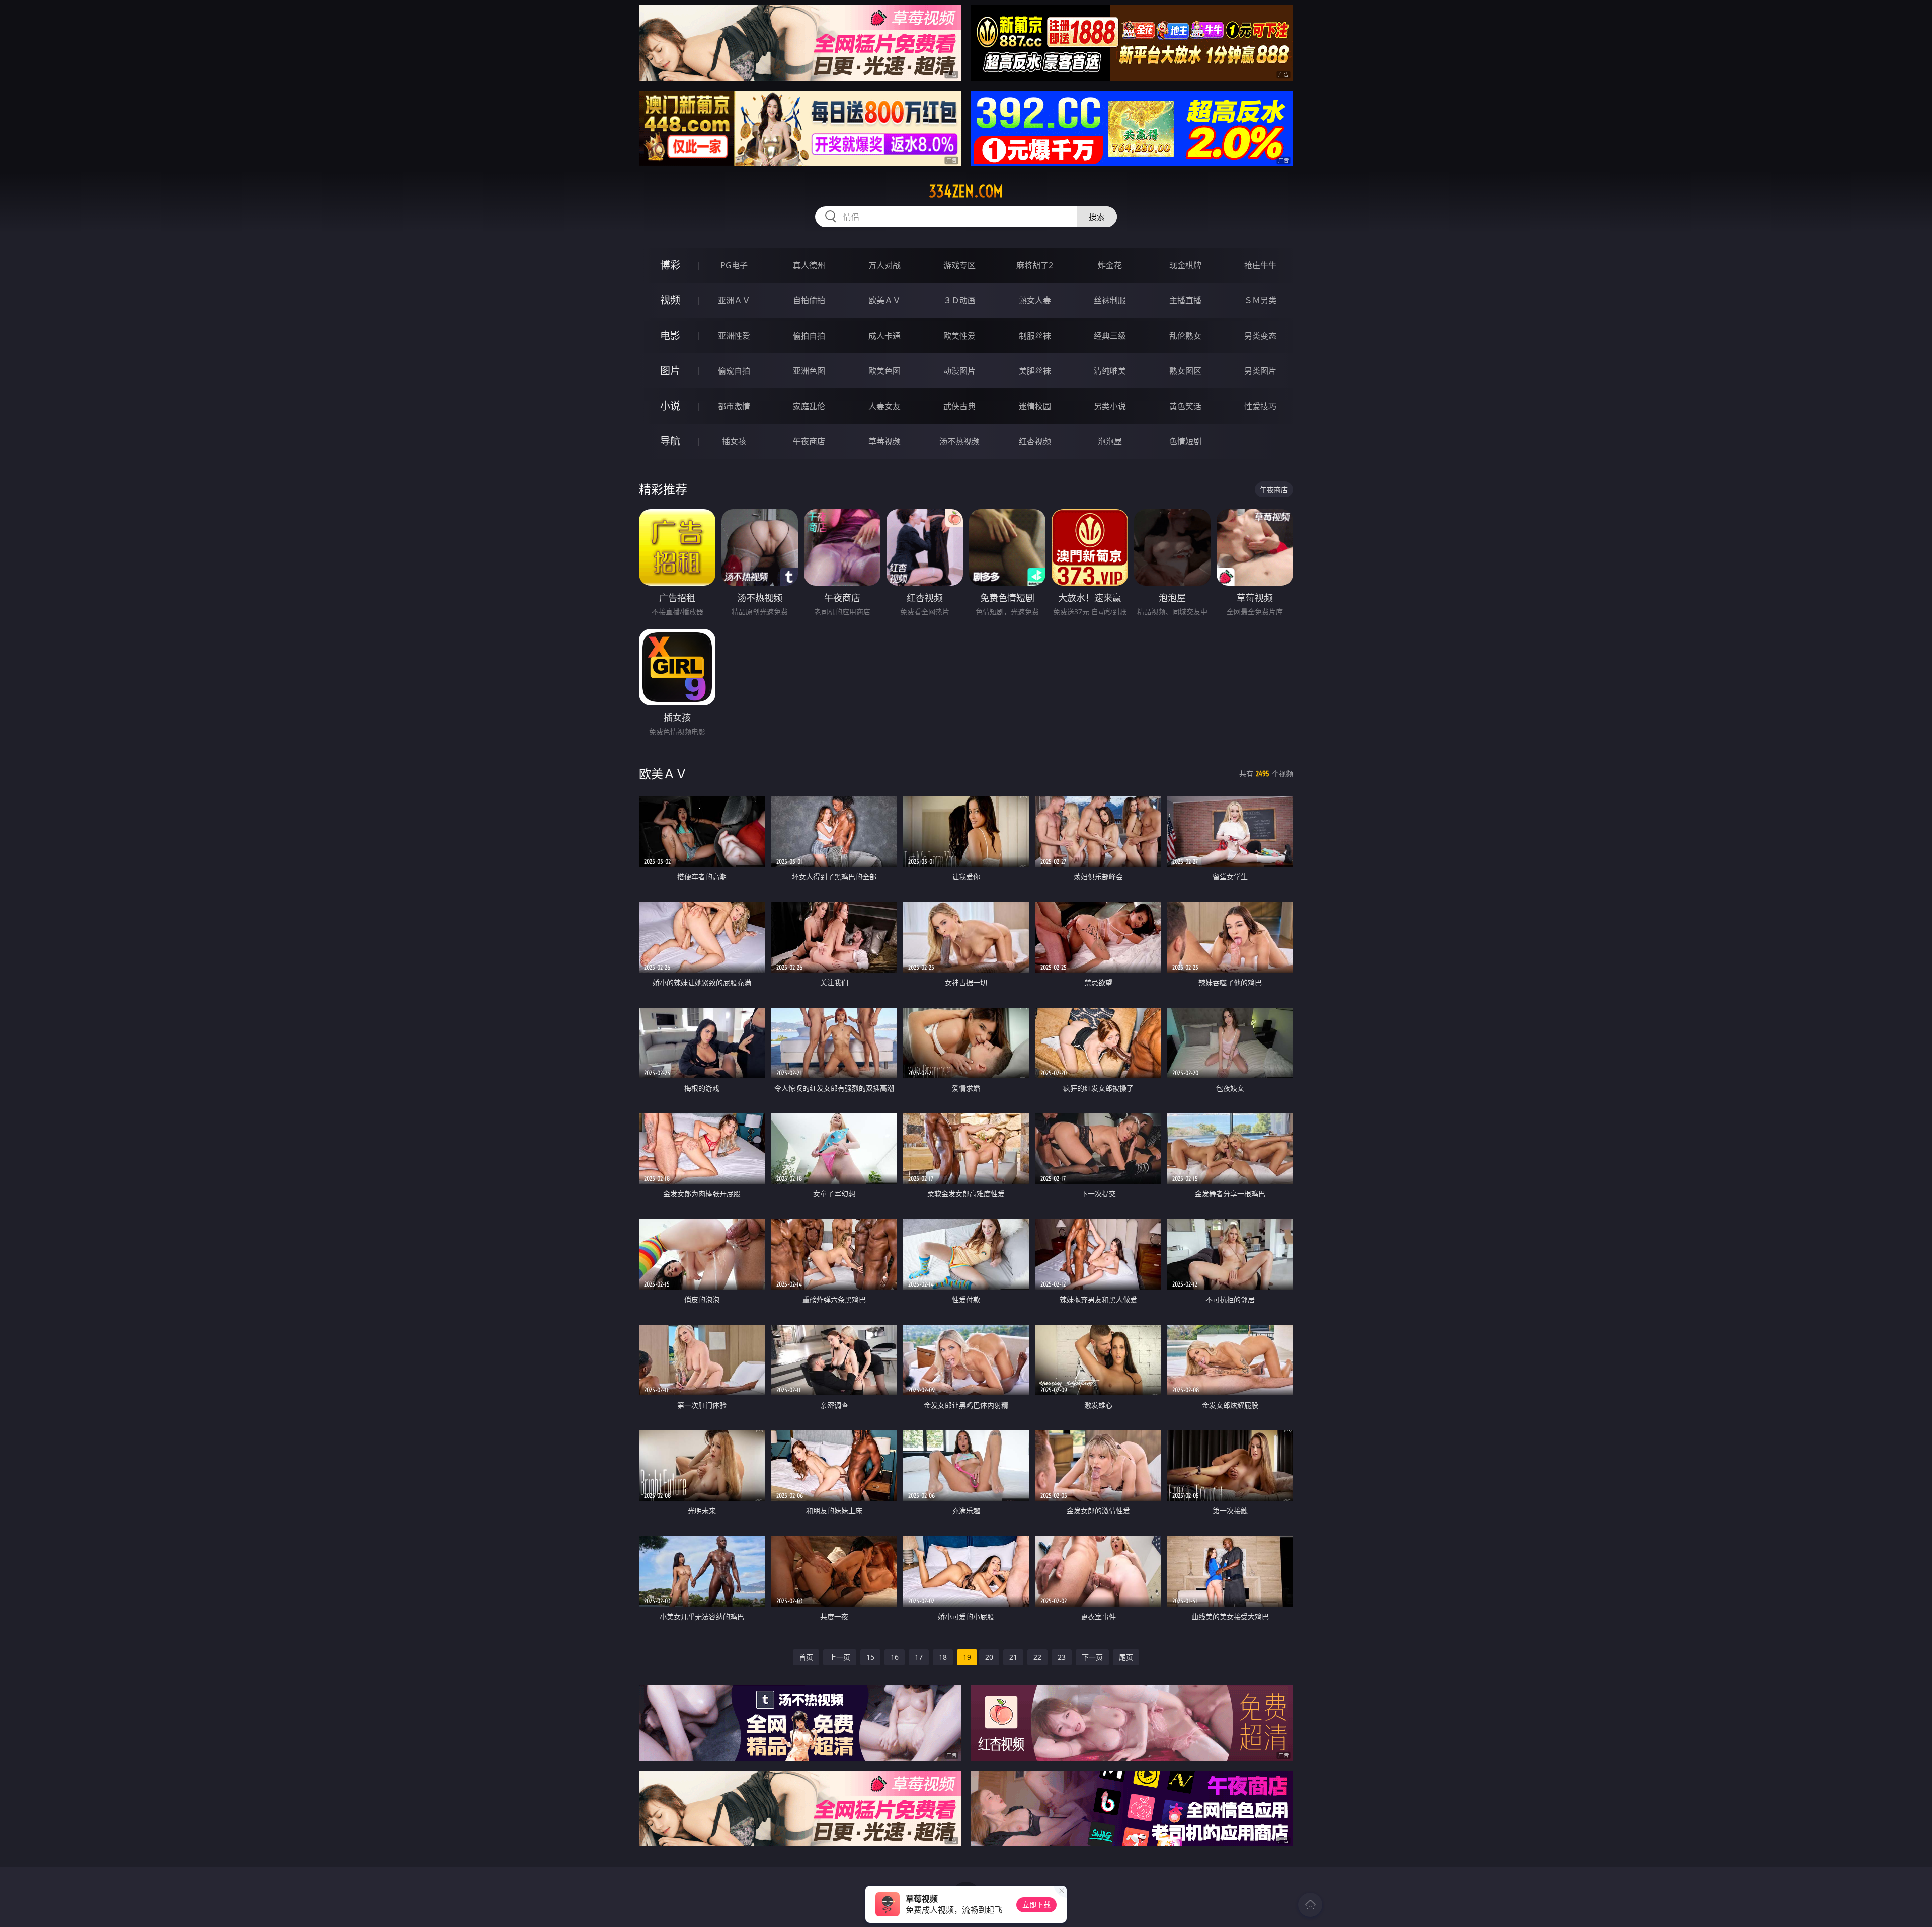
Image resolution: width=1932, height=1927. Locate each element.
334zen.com (966, 191)
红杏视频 (1035, 441)
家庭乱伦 (809, 406)
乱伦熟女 (1185, 336)
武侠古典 (959, 406)
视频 (670, 300)
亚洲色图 (809, 371)
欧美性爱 (959, 336)
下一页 (1092, 1657)
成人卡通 (884, 336)
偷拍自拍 (809, 336)
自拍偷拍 (809, 300)
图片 (670, 371)
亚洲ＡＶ (734, 300)
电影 (670, 335)
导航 (670, 441)
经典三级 (1110, 336)
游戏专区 (959, 265)
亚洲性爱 (734, 336)
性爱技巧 (1260, 406)
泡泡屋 (1110, 441)
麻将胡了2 (1035, 265)
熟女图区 (1185, 371)
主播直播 (1185, 300)
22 (1037, 1657)
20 (989, 1657)
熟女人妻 (1035, 300)
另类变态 (1260, 336)
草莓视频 (884, 441)
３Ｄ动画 (959, 300)
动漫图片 (959, 371)
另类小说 (1110, 406)
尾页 (1126, 1657)
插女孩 (734, 441)
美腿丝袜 (1035, 371)
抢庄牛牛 (1260, 265)
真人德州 (809, 265)
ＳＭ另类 (1260, 300)
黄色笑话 (1185, 406)
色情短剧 (1185, 441)
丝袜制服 (1110, 300)
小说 (670, 406)
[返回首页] (1310, 1905)
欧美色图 (884, 371)
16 (895, 1657)
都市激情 (734, 406)
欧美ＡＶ (884, 300)
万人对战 (884, 265)
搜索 (1097, 217)
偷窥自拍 (734, 371)
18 (943, 1657)
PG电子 (734, 265)
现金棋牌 (1185, 265)
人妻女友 (884, 406)
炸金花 (1110, 265)
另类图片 (1260, 371)
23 (1062, 1657)
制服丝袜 (1035, 336)
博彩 (670, 265)
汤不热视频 (959, 441)
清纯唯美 (1110, 371)
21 (1013, 1657)
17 (919, 1657)
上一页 (840, 1657)
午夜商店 (809, 441)
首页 (806, 1657)
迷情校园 (1035, 406)
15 (870, 1657)
